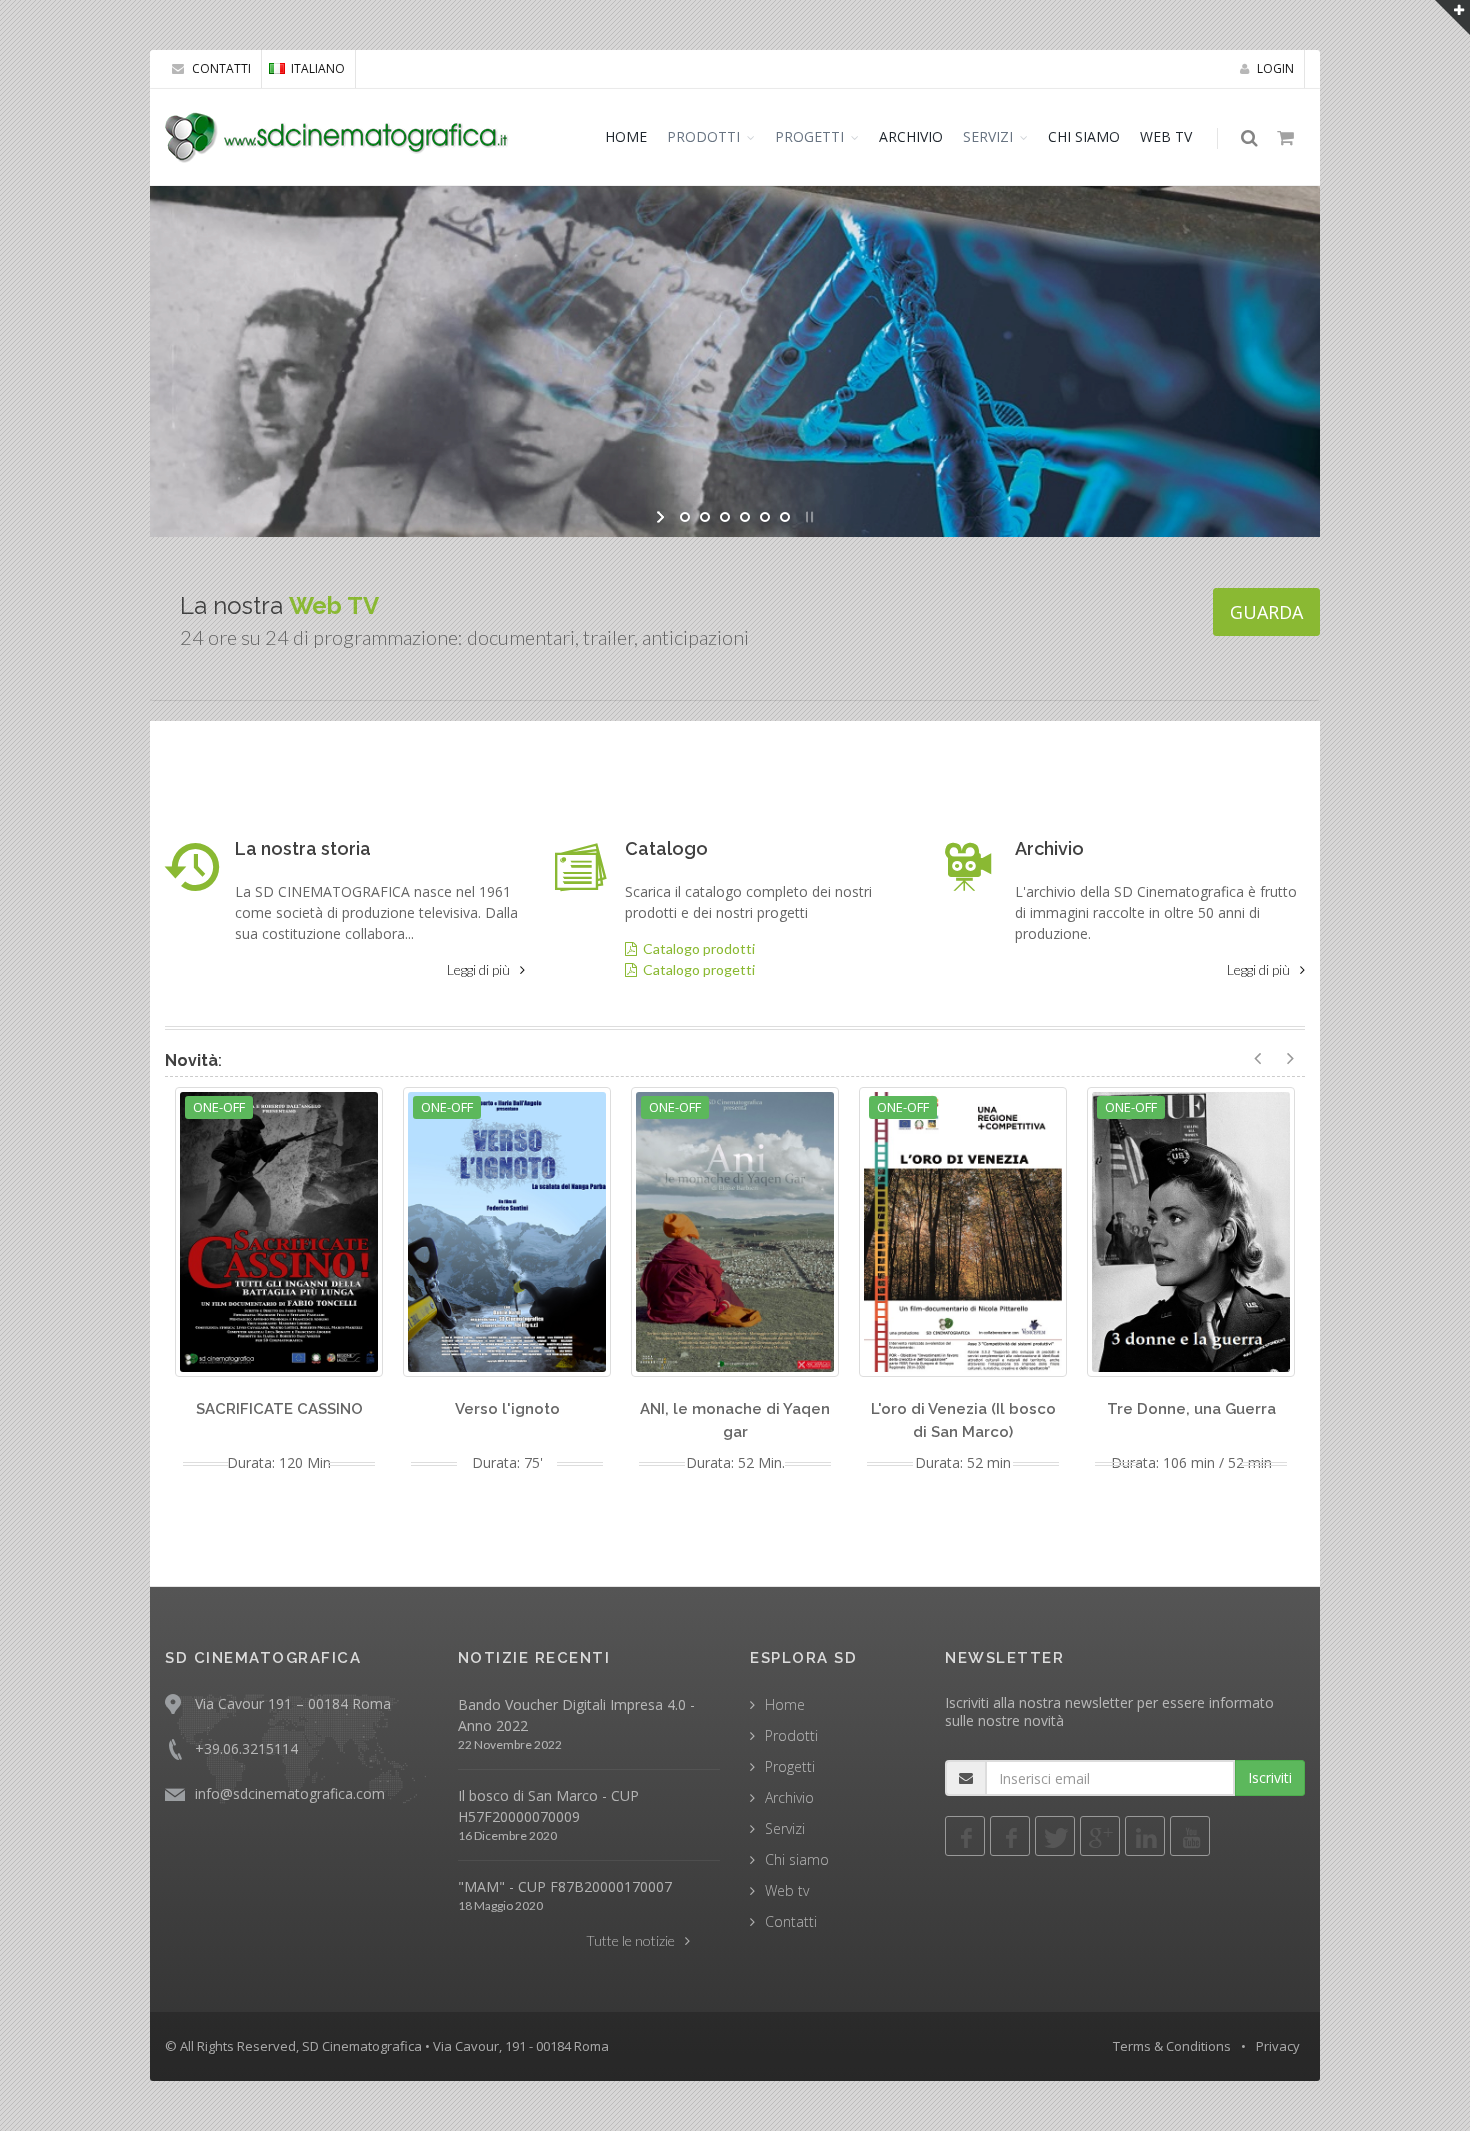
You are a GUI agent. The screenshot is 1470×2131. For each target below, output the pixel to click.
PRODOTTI (703, 136)
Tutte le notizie (630, 1940)
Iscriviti (1270, 1777)
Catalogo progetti (696, 969)
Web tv (787, 1890)
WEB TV (1166, 136)
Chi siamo (797, 1859)
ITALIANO (318, 68)
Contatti (791, 1921)
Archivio (789, 1797)
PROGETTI (809, 136)
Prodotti (791, 1735)
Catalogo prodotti (696, 948)
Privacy (1278, 2046)
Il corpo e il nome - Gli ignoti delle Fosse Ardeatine (359, 253)
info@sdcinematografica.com (290, 1793)
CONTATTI (220, 68)
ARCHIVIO (911, 136)
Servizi (785, 1828)
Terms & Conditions (1172, 2046)
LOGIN (1274, 68)
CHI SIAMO (1084, 136)
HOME (626, 136)
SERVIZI (988, 136)
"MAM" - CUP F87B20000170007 (565, 1886)
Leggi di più (478, 969)
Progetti (790, 1766)
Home (785, 1704)
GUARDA (1266, 612)
